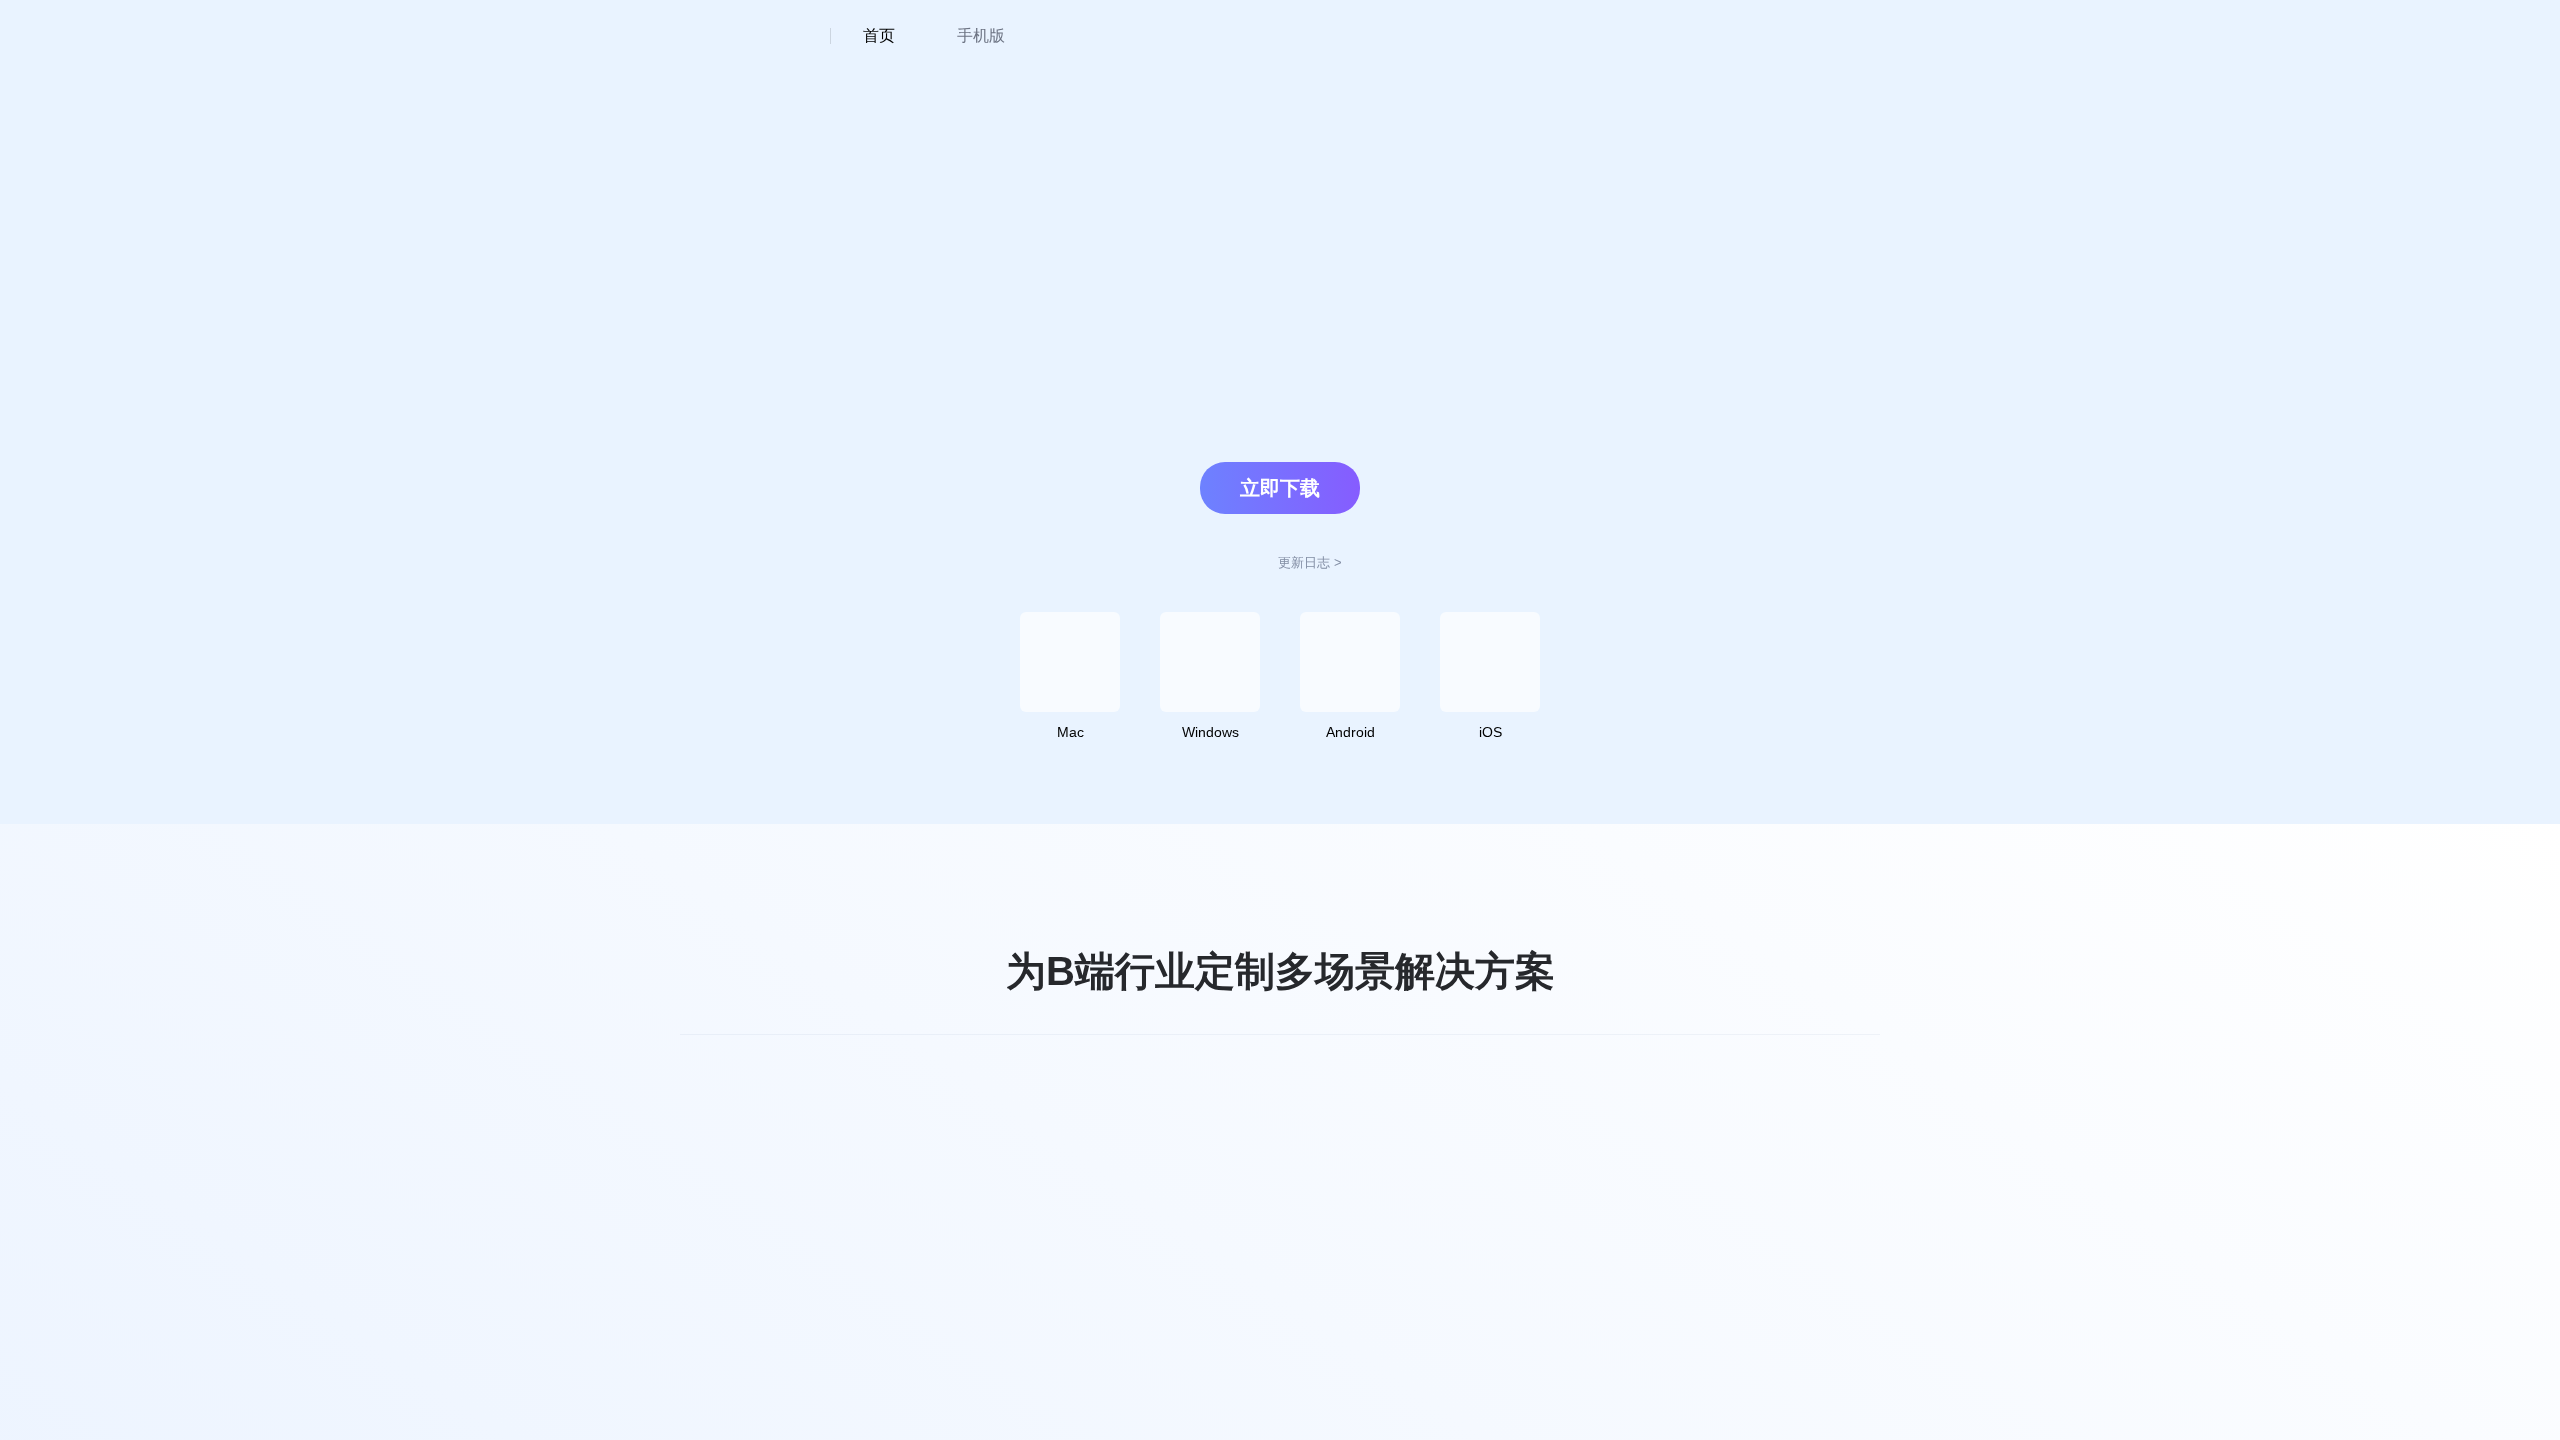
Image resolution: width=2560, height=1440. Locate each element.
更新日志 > (1310, 562)
